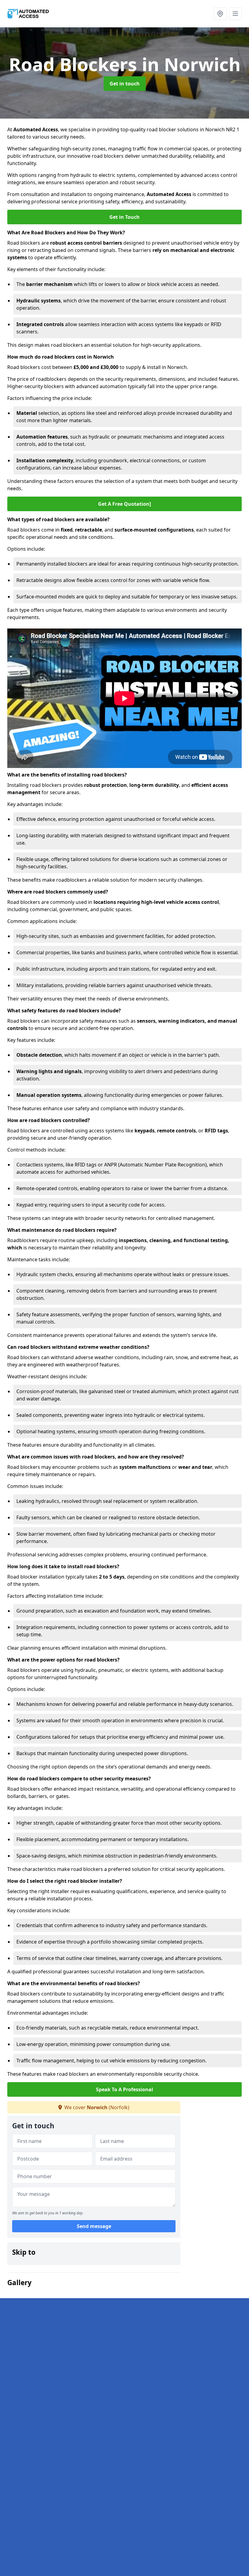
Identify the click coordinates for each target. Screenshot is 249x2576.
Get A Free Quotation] (124, 504)
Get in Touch (124, 217)
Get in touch (125, 84)
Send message (94, 2226)
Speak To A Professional (124, 2089)
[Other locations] (220, 14)
